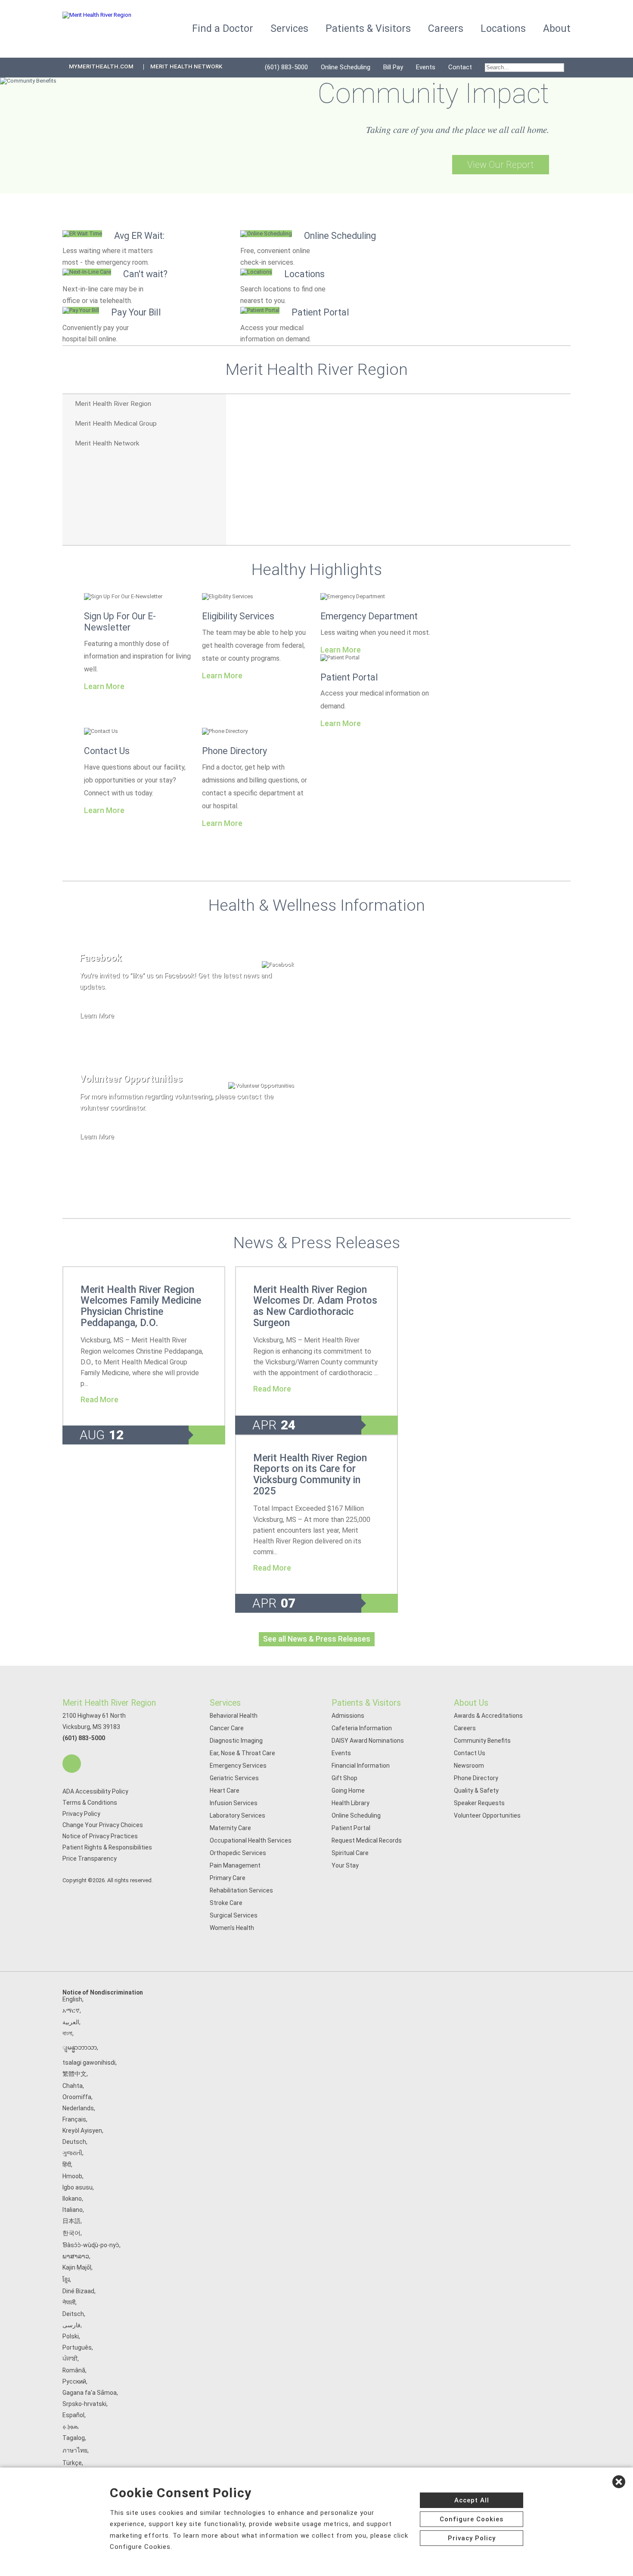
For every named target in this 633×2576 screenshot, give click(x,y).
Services (225, 1703)
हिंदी (67, 2165)
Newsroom (469, 1766)
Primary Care (228, 1878)
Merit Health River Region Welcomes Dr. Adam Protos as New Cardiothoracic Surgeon (315, 1306)
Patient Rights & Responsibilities (107, 1847)
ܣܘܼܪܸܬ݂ (70, 2426)
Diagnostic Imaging (236, 1741)
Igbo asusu (78, 2187)
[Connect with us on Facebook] (72, 1764)
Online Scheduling (346, 67)
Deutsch (74, 2142)
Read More (99, 1400)
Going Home (348, 1791)
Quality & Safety (476, 1791)
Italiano (73, 2210)
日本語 (71, 2221)
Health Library (351, 1803)
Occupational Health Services (251, 1840)
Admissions (348, 1716)
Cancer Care (227, 1728)
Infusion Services (234, 1803)
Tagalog (74, 2438)
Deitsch (73, 2314)
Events (426, 67)
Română (74, 2370)
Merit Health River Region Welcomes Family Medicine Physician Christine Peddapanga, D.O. (141, 1306)
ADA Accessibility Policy (95, 1791)
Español (73, 2415)
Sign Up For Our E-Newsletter (120, 622)
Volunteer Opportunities (487, 1815)
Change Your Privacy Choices (103, 1825)
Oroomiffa (77, 2097)
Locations (503, 29)
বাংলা (67, 2033)
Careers (465, 1728)
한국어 (71, 2233)
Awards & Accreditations (488, 1716)
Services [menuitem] (289, 29)
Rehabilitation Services (241, 1890)
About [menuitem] (557, 29)
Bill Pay (393, 67)
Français (74, 2119)
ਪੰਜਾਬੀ (70, 2359)
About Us (471, 1703)
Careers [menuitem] (446, 29)
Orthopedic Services (238, 1853)
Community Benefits (482, 1741)
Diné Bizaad (78, 2291)
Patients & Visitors (366, 1703)
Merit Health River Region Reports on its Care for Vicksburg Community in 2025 (310, 1474)
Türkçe (72, 2463)
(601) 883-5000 (286, 67)
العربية (71, 2022)
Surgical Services (234, 1915)
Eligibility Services (238, 616)
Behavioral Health (234, 1716)
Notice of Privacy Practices (100, 1836)
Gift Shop (344, 1778)
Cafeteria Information (362, 1728)
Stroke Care (226, 1903)
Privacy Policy (81, 1814)
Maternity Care (230, 1828)
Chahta (73, 2086)
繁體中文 (74, 2074)
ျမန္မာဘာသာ (80, 2047)
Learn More (104, 687)
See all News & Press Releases (317, 1639)
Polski (71, 2336)
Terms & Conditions (90, 1803)
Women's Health (232, 1928)
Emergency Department (369, 616)
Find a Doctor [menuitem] (223, 29)
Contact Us (107, 751)
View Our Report (501, 165)
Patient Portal (349, 677)
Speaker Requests (479, 1803)
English (72, 1999)
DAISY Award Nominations (368, 1741)
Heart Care (225, 1791)
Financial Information (361, 1766)
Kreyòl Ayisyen (82, 2131)
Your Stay (345, 1865)
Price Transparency (90, 1859)
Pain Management (235, 1865)
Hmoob (72, 2176)
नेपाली (69, 2302)
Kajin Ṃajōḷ (77, 2267)
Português (77, 2347)
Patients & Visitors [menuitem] (368, 29)
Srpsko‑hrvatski (84, 2404)
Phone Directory (234, 751)
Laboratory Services (237, 1815)
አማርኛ (71, 2010)
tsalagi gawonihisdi (89, 2063)
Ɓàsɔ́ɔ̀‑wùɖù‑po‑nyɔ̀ (91, 2245)
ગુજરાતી (72, 2153)
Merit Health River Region (109, 1703)
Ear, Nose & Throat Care (242, 1753)
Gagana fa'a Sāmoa (90, 2393)
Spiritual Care (350, 1853)
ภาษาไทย (75, 2450)
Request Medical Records (367, 1840)
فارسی (71, 2325)
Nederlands (78, 2108)
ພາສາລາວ (76, 2256)
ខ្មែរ (66, 2279)
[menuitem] (524, 68)
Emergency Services (238, 1766)
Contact (460, 67)
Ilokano (72, 2199)
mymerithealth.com (101, 66)
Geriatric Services (234, 1778)
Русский (74, 2381)
